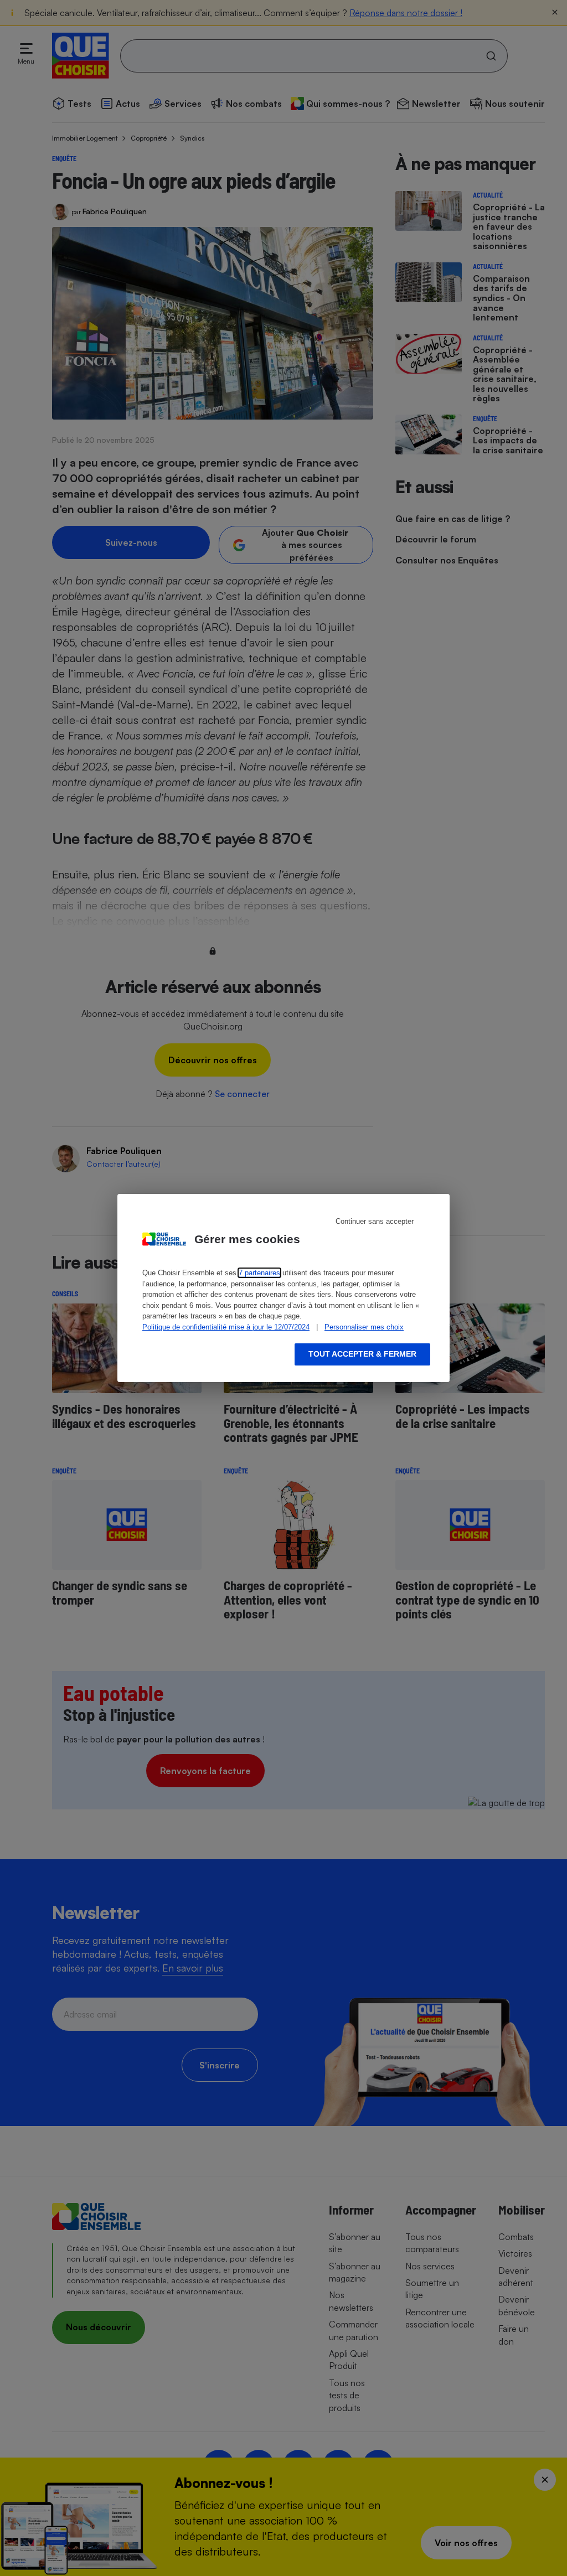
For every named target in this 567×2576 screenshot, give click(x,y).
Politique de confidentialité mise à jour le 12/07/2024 (226, 1327)
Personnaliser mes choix (364, 1327)
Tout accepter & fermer (362, 1354)
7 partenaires (259, 1273)
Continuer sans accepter (375, 1221)
